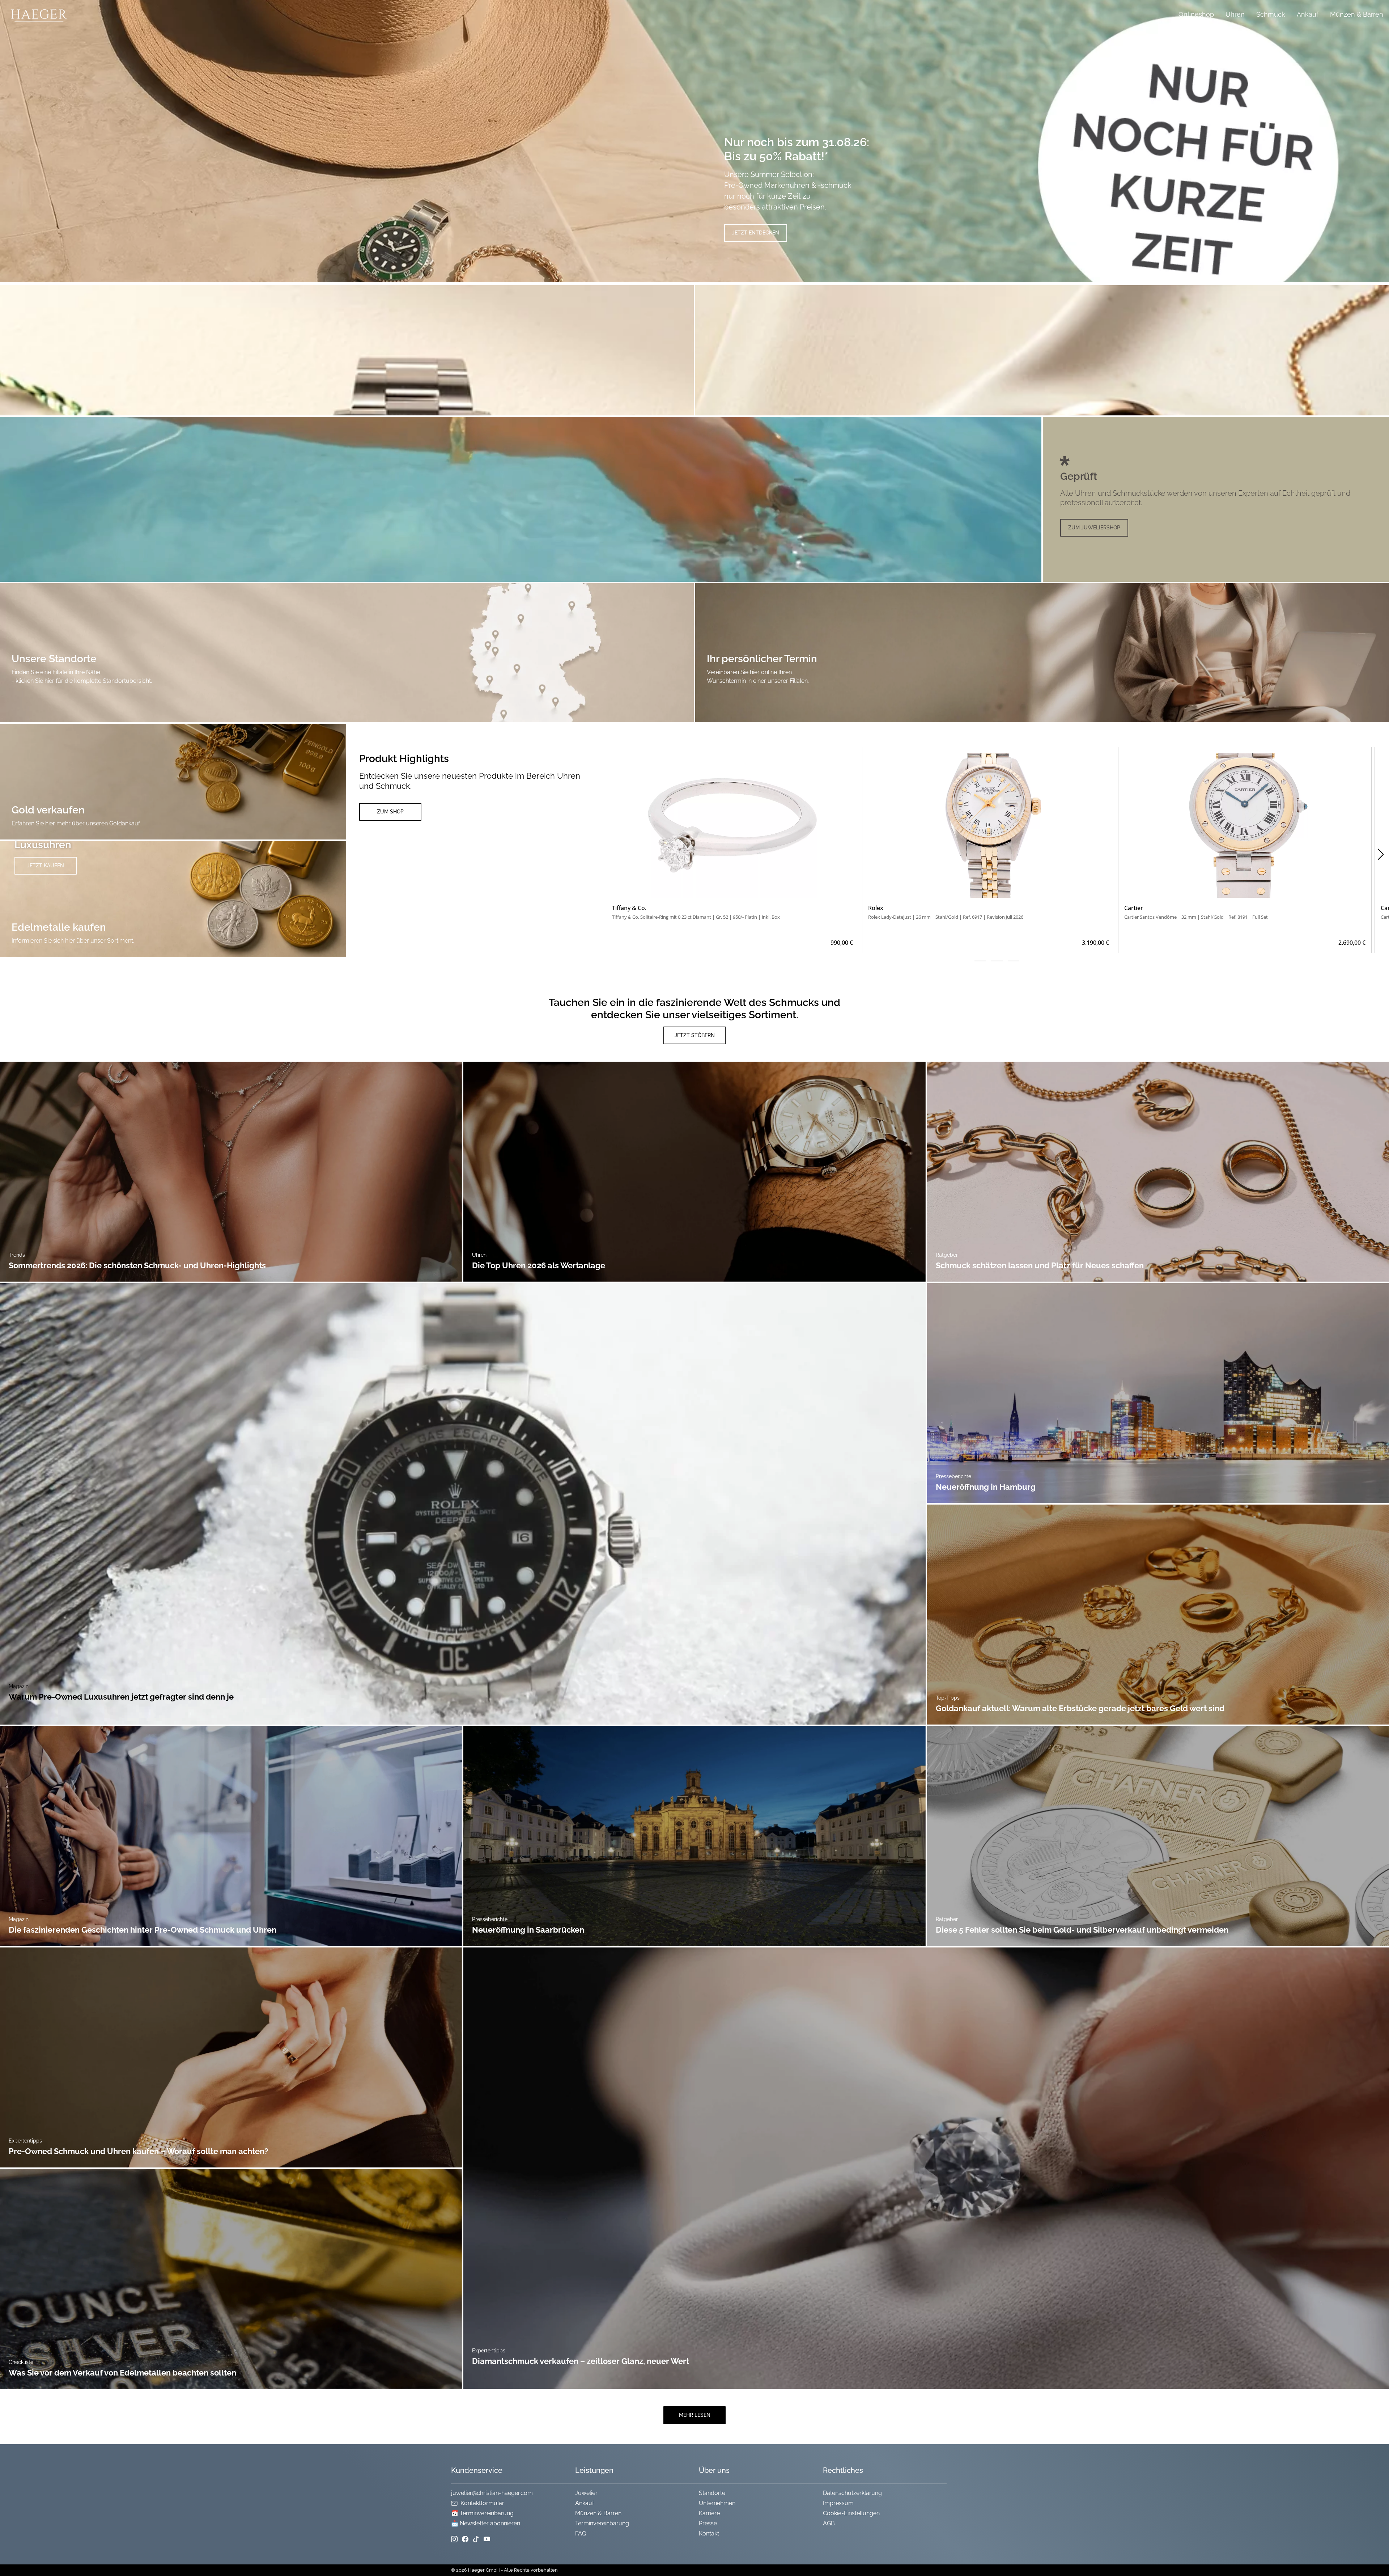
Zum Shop (390, 812)
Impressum (838, 2503)
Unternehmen (717, 2503)
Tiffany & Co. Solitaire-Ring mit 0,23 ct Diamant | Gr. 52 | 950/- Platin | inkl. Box (696, 917)
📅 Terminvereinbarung (482, 2513)
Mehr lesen (695, 2415)
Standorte (712, 2493)
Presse (708, 2523)
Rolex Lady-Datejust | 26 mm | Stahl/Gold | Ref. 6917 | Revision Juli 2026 (946, 917)
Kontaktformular (482, 2503)
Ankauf (1308, 14)
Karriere (709, 2513)
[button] (1380, 854)
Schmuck (1271, 14)
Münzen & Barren (1357, 14)
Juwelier (586, 2493)
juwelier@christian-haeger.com (492, 2493)
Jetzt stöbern (695, 1035)
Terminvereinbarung (602, 2523)
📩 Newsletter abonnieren (486, 2523)
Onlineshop (1196, 14)
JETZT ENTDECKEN (756, 233)
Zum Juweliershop (1094, 528)
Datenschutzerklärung (852, 2493)
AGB (829, 2523)
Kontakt (709, 2533)
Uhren (1235, 14)
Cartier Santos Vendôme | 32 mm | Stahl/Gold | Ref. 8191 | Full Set (1196, 917)
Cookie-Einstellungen (851, 2513)
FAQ (581, 2533)
